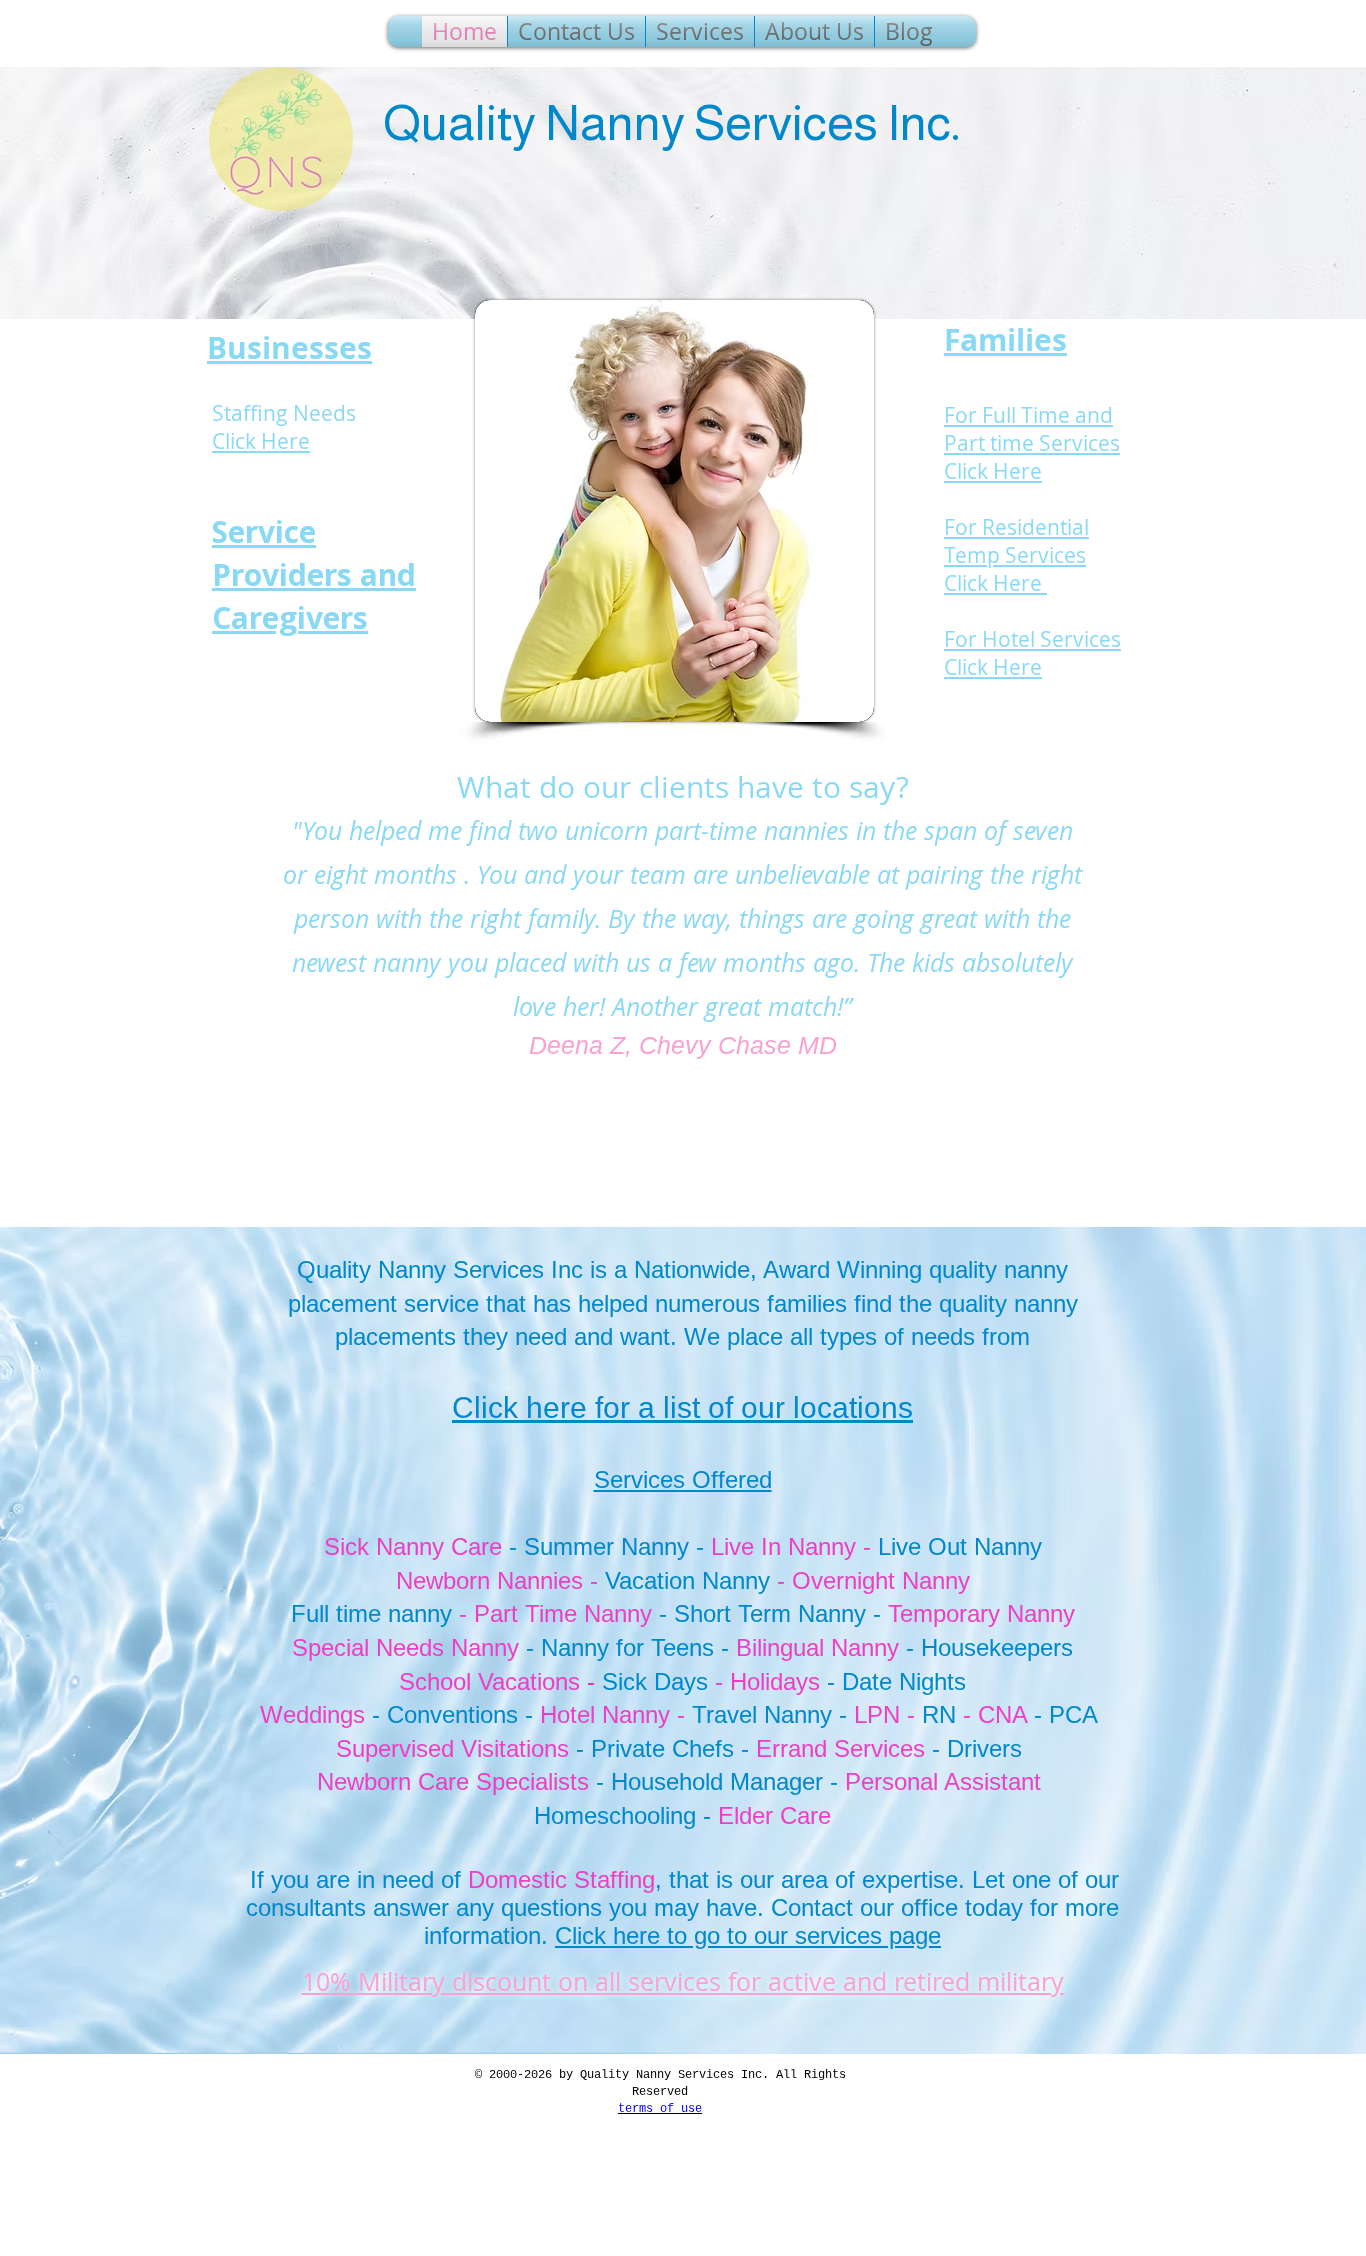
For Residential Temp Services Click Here (1016, 555)
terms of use (660, 2109)
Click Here (261, 441)
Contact (815, 1907)
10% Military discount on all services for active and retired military (683, 1981)
